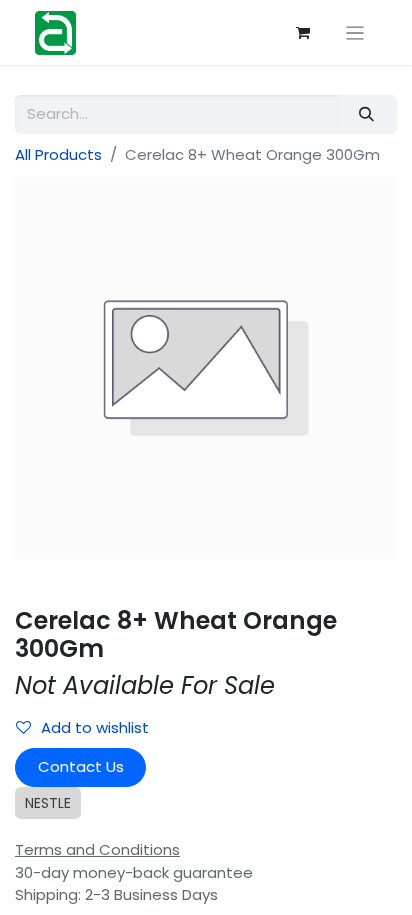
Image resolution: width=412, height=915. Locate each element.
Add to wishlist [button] (95, 727)
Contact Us (81, 766)
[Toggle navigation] (355, 32)
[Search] (367, 114)
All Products (58, 154)
